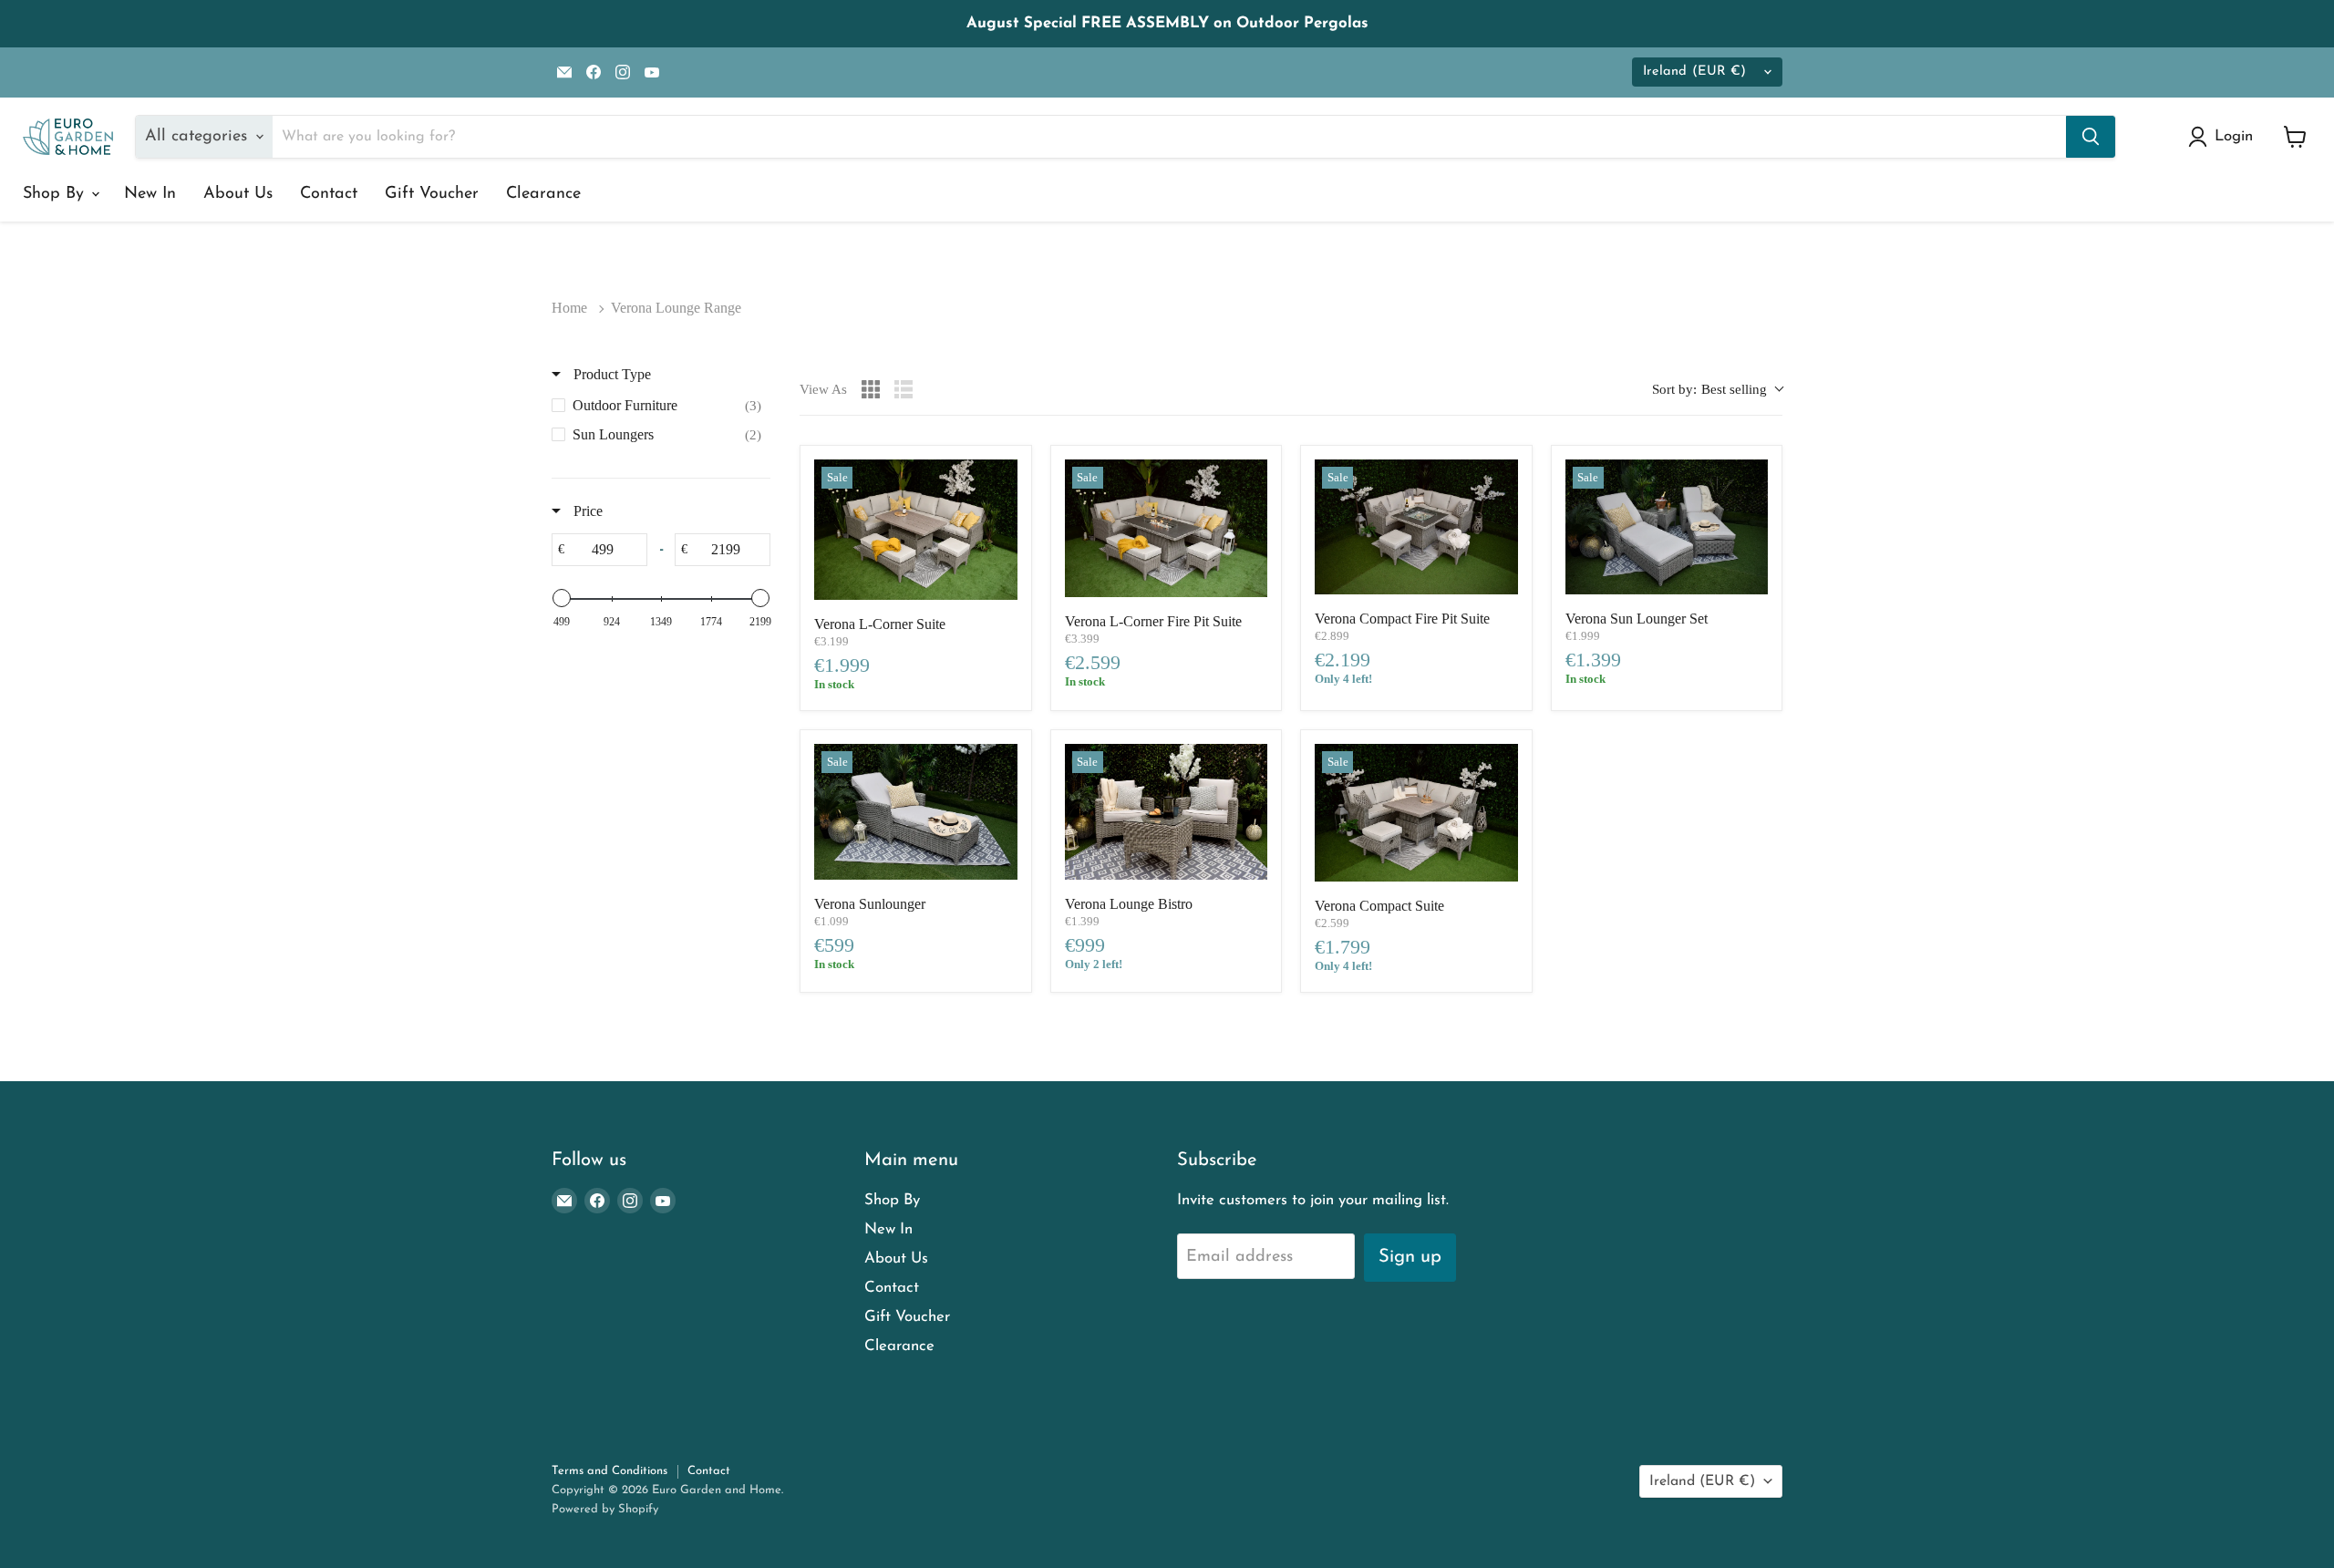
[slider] (562, 598)
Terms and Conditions (609, 1471)
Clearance (543, 194)
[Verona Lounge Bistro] (1167, 811)
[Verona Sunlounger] (916, 811)
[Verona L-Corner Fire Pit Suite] (1167, 529)
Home (569, 308)
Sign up (1410, 1257)
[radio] (871, 389)
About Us (238, 194)
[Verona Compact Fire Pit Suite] (1416, 527)
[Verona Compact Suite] (1416, 813)
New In (150, 194)
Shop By (56, 194)
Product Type (610, 374)
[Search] (2091, 137)
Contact (329, 194)
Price (586, 511)
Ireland (1694, 72)
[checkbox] (661, 406)
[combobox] (1717, 390)
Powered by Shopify (605, 1509)
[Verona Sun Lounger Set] (1667, 527)
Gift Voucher (432, 194)
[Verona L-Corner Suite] (916, 530)
